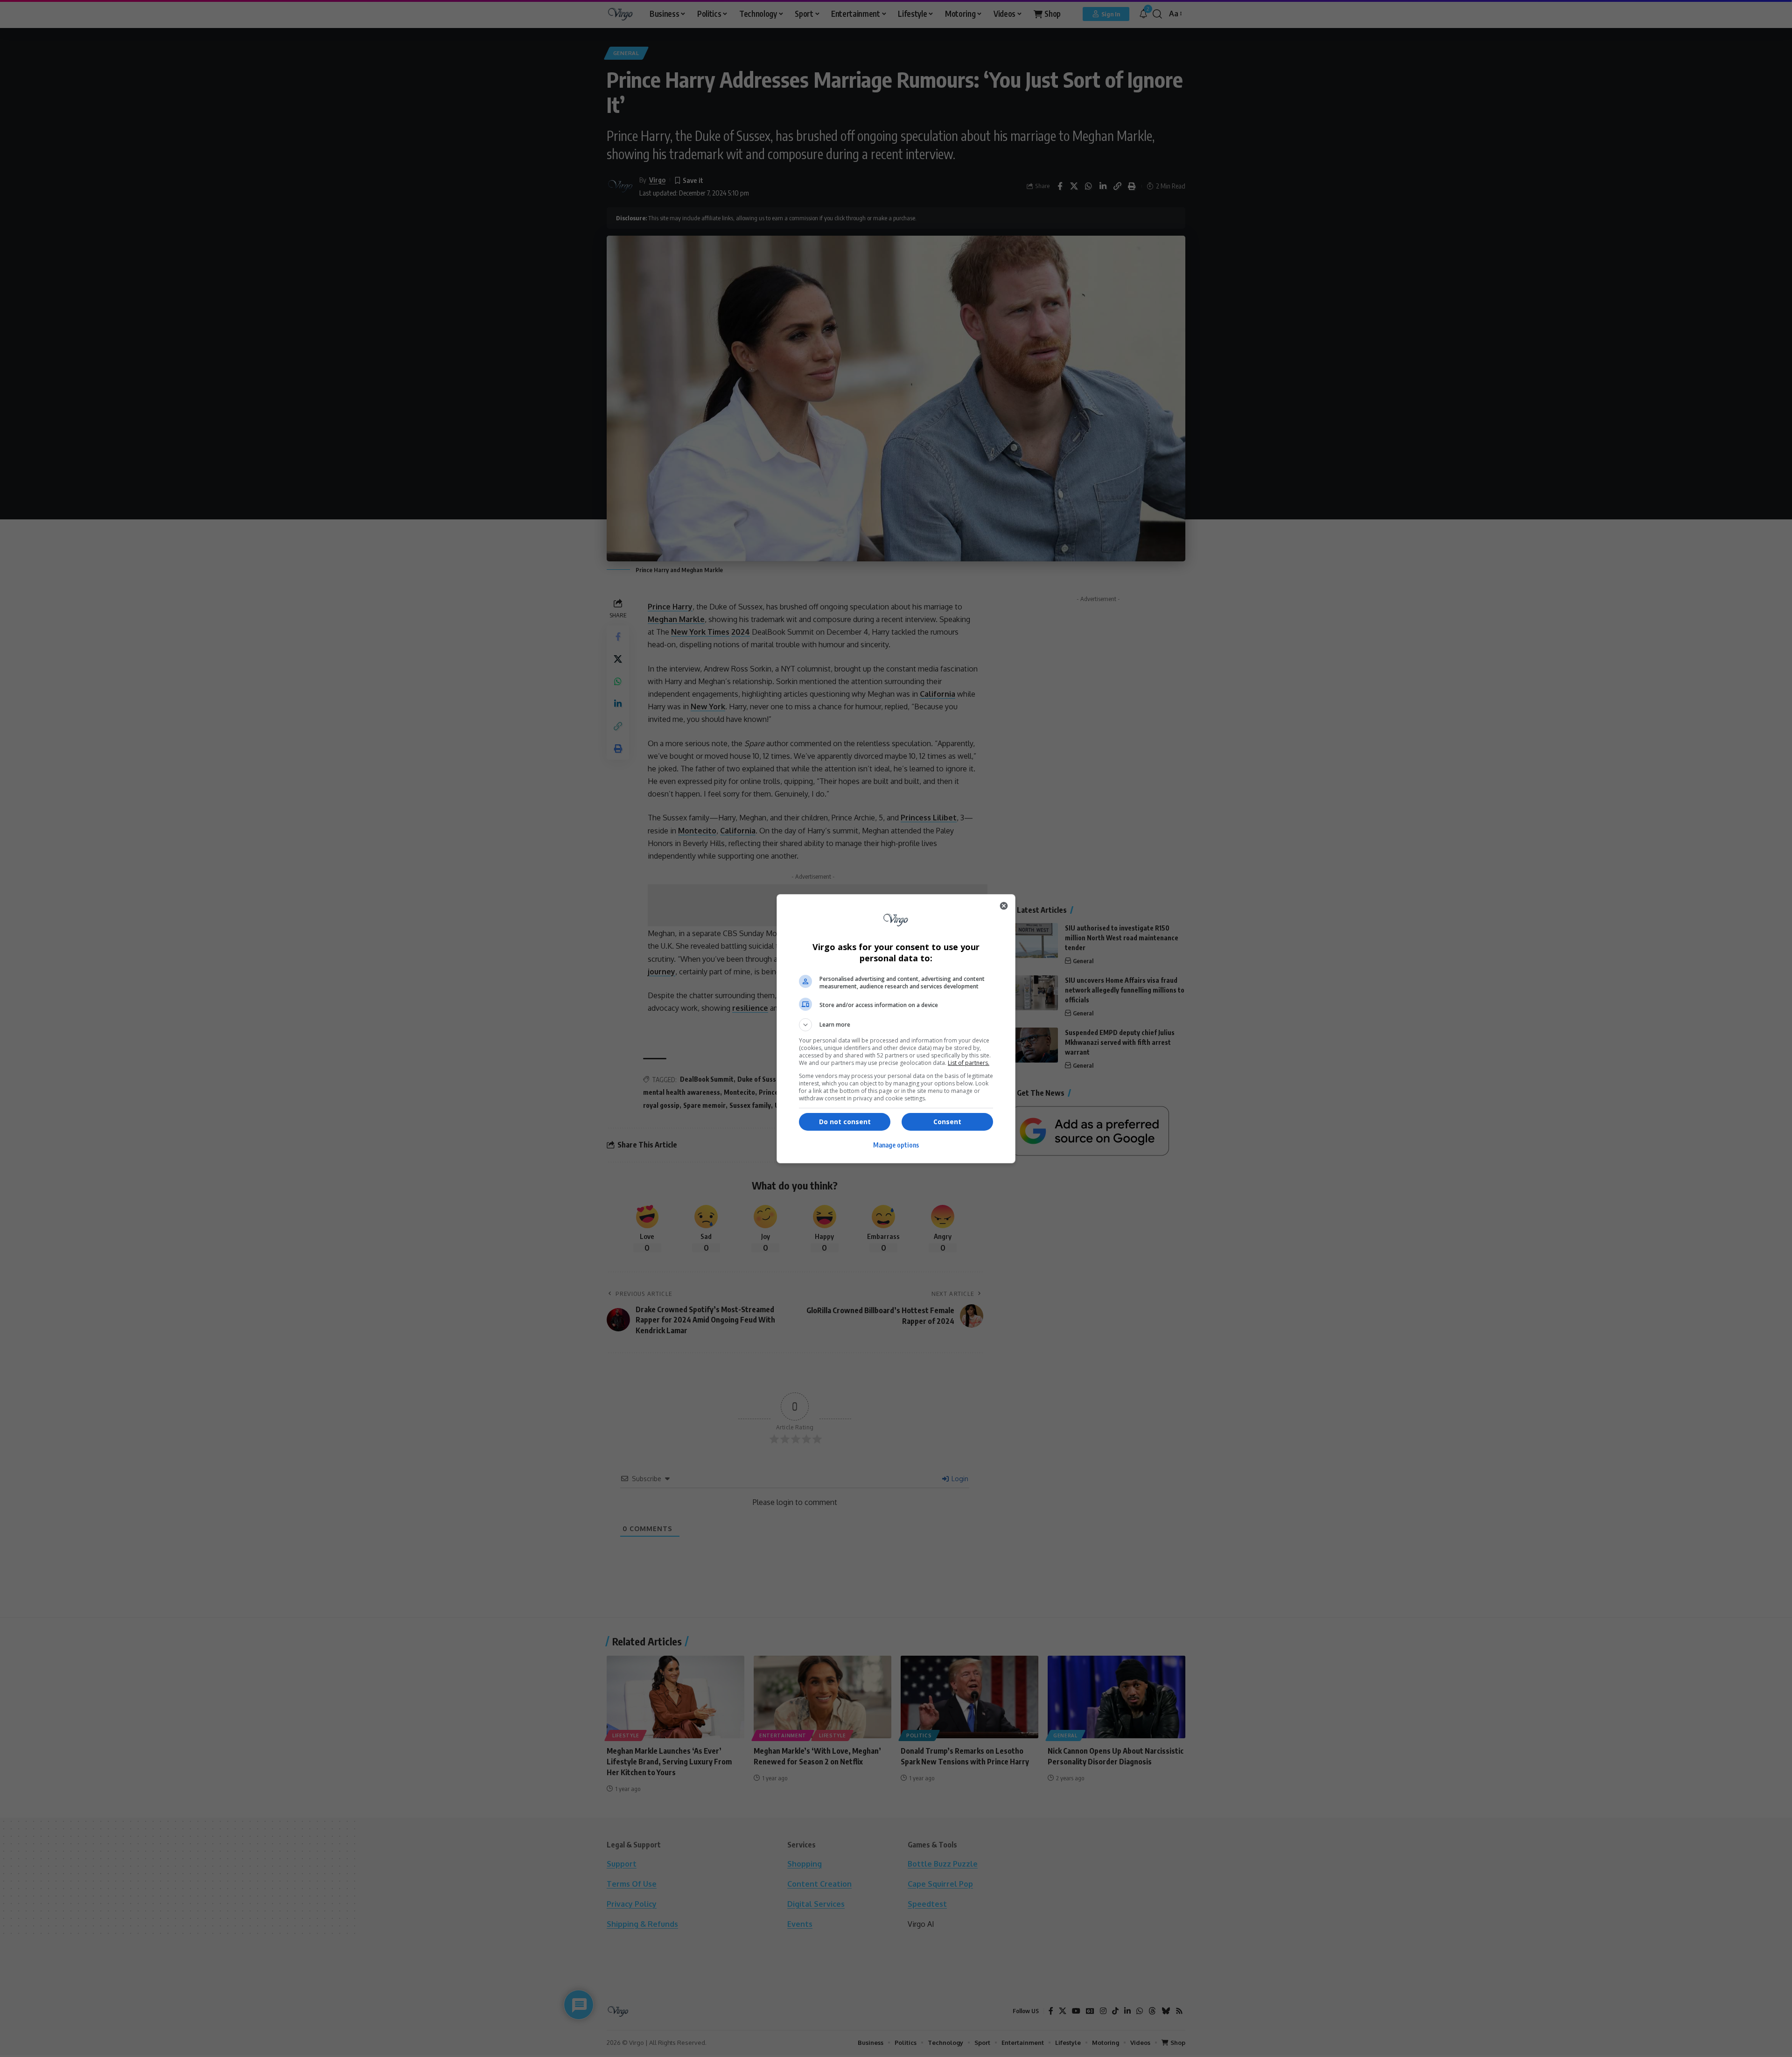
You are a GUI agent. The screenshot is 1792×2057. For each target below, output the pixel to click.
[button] (896, 1025)
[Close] (1004, 906)
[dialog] (896, 1029)
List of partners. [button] (969, 1063)
